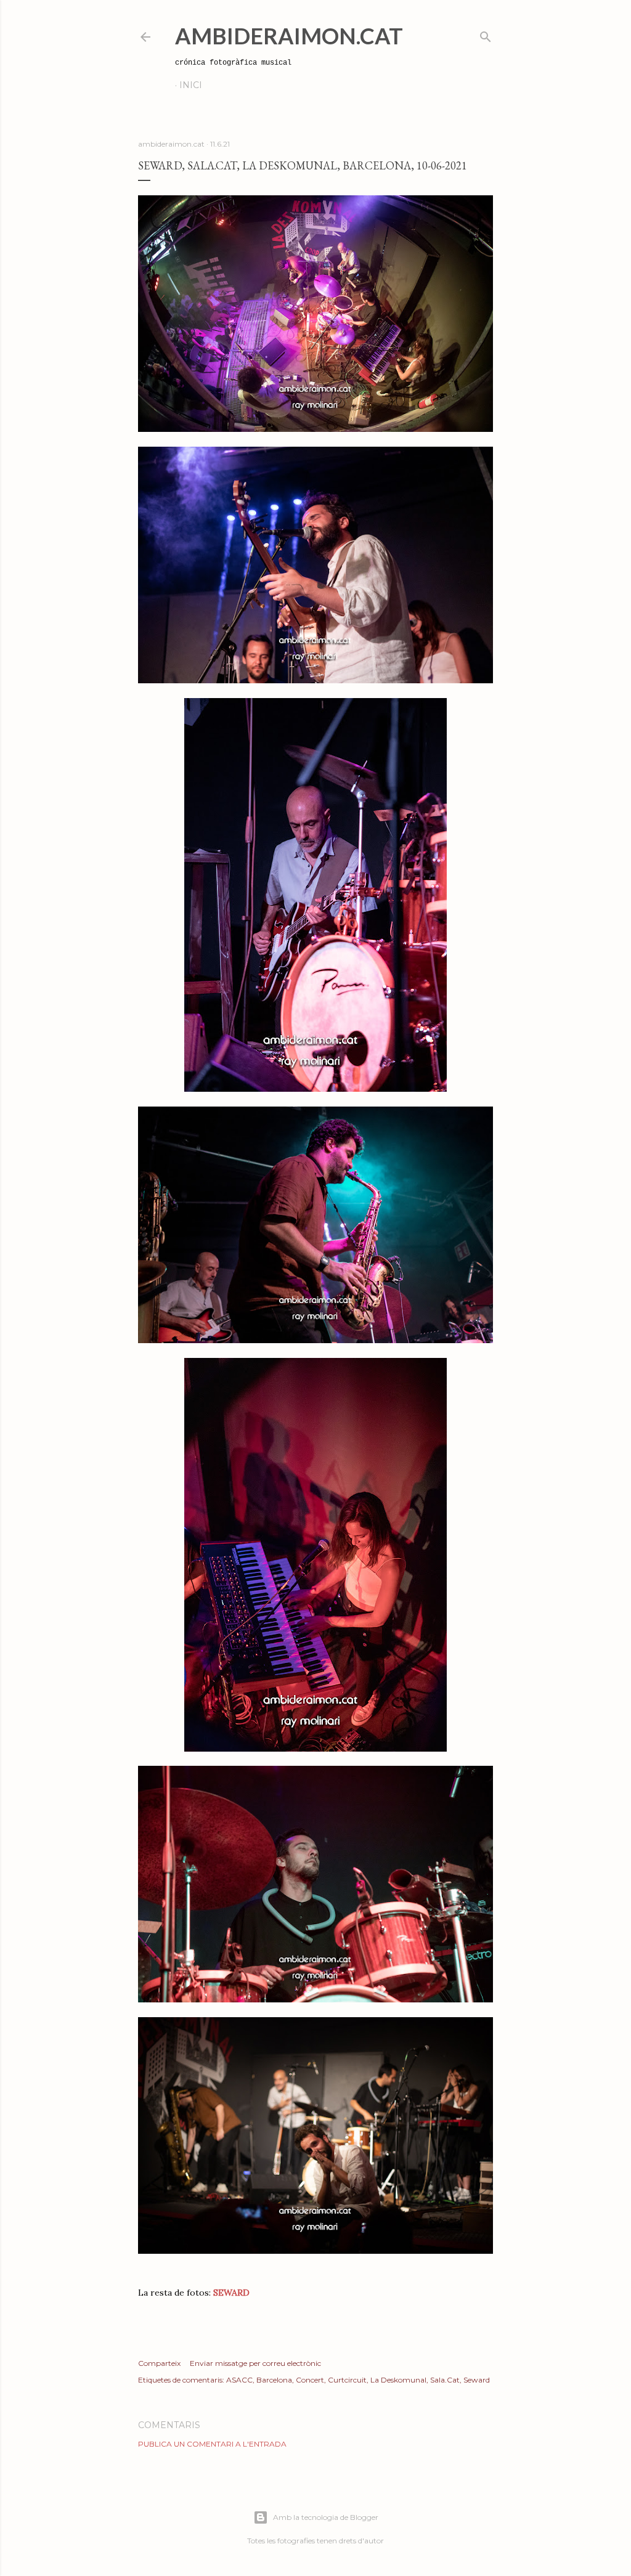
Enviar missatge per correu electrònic (255, 2363)
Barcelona (274, 2380)
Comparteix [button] (159, 2363)
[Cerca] (486, 34)
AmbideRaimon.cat (289, 36)
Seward (477, 2380)
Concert (310, 2380)
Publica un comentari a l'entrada (212, 2444)
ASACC (239, 2380)
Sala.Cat (445, 2380)
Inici (191, 85)
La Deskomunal (398, 2380)
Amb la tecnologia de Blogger (326, 2517)
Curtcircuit (347, 2380)
